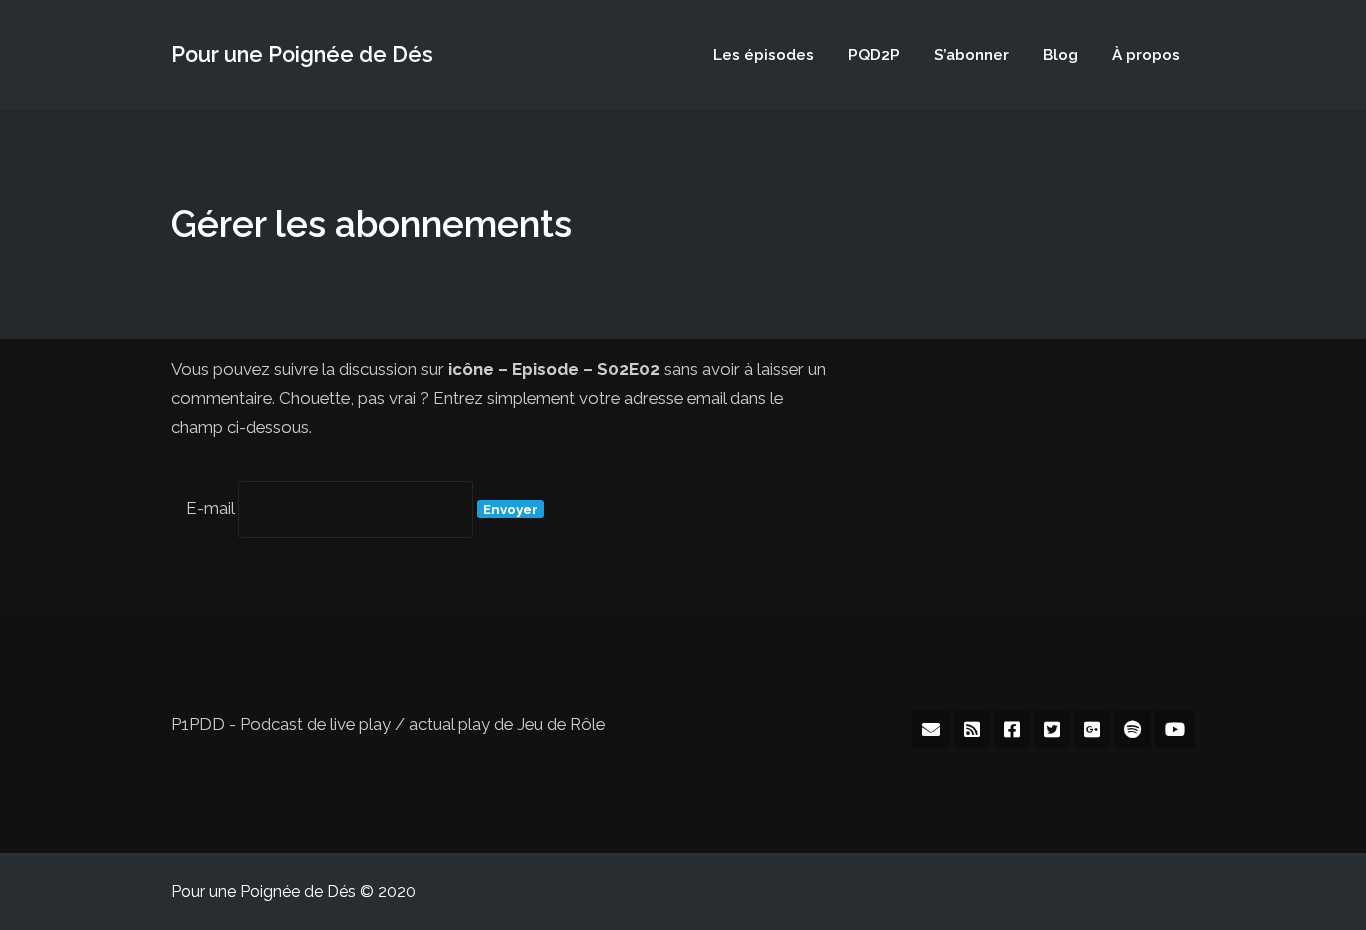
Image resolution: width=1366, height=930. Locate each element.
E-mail (210, 508)
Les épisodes (763, 55)
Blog (1060, 55)
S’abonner (971, 55)
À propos (1146, 55)
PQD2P (874, 55)
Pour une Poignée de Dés (302, 54)
